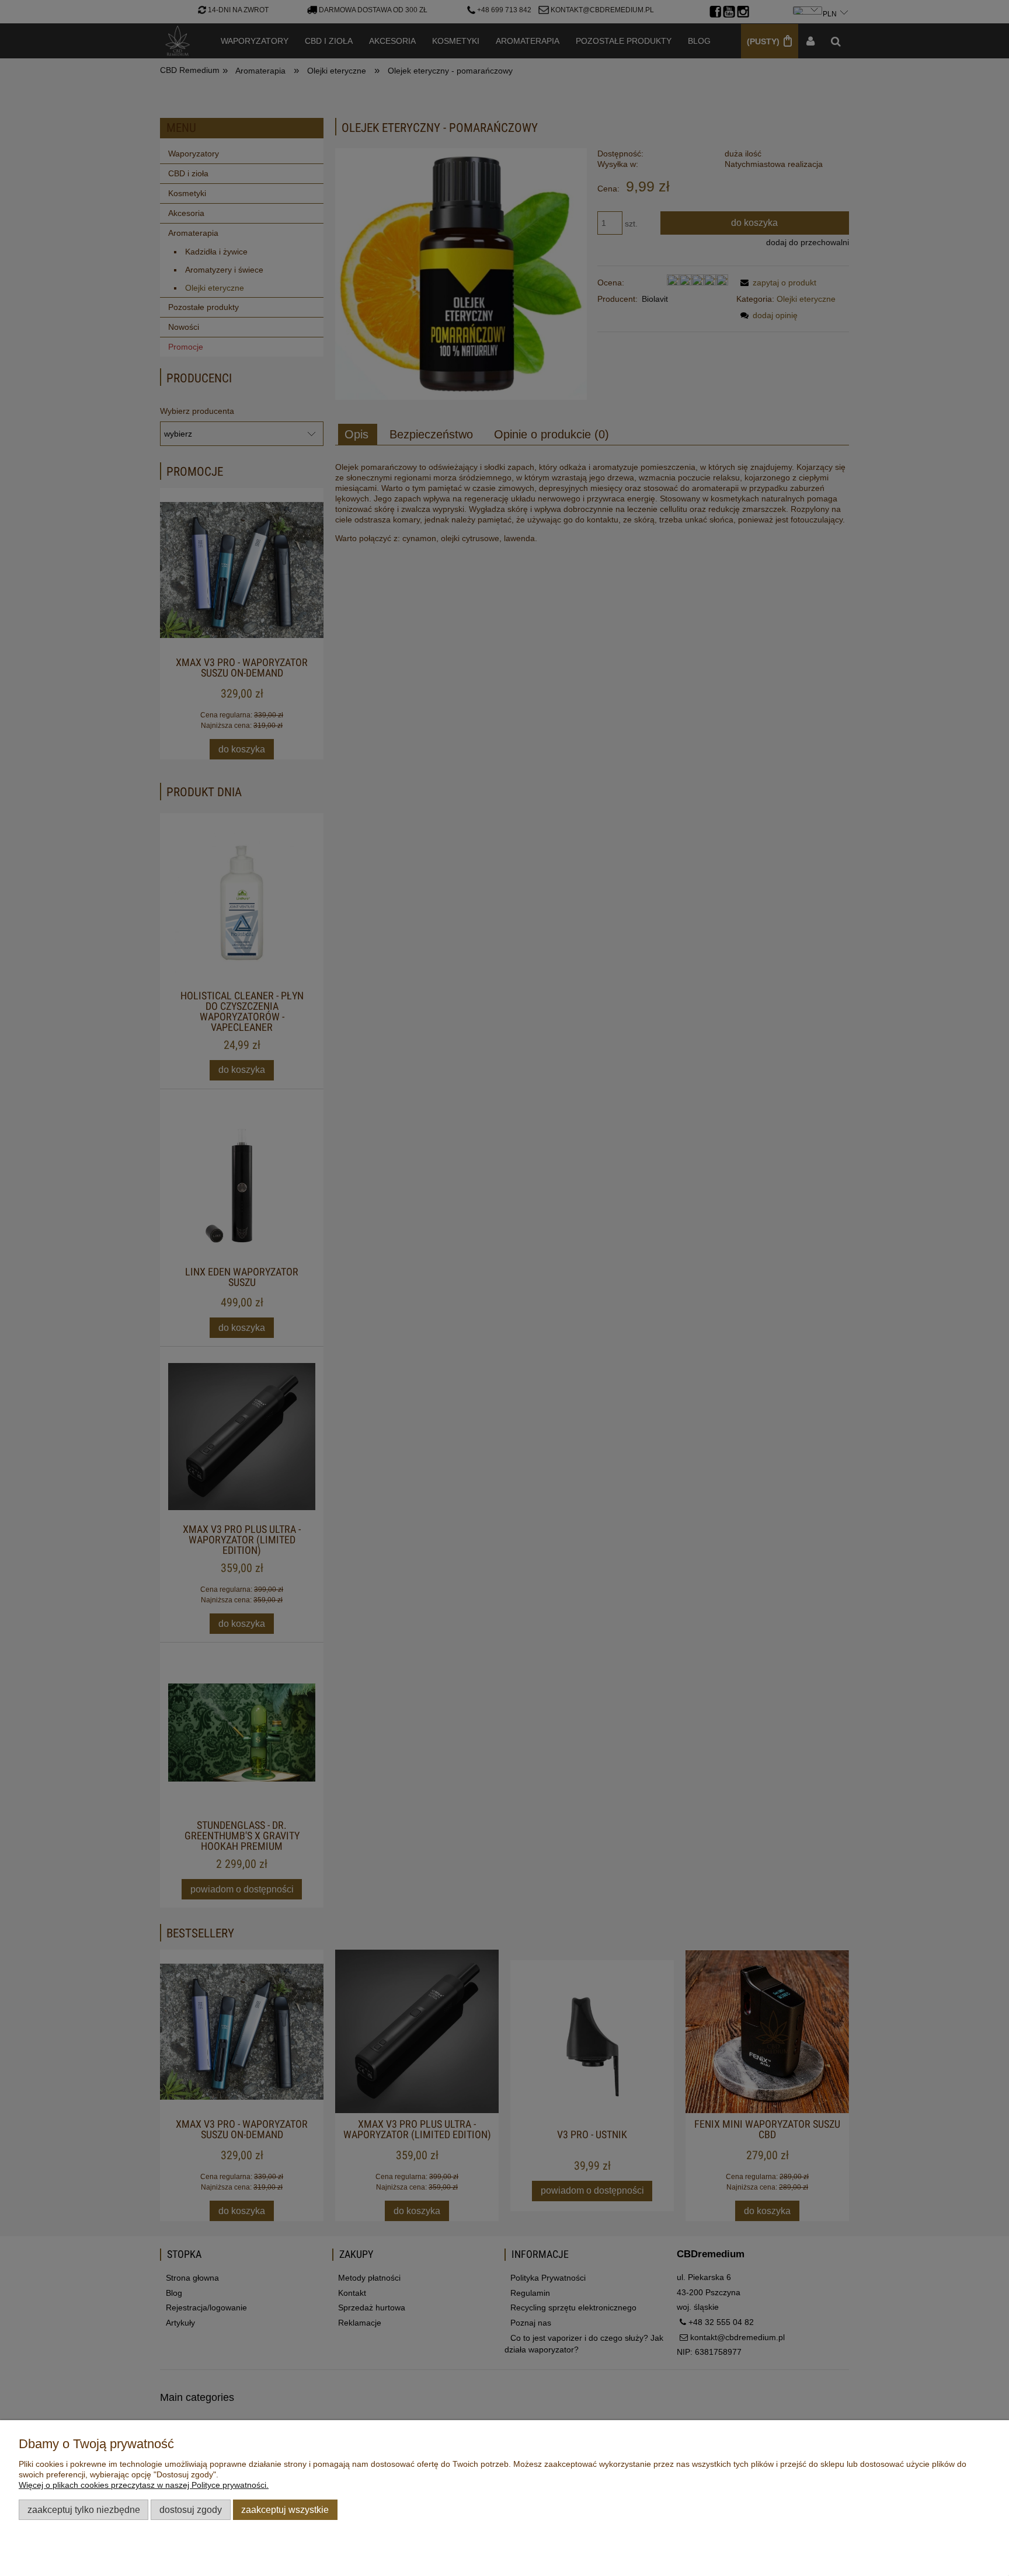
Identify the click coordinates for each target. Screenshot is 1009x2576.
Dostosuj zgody (191, 2509)
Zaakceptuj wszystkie (285, 2509)
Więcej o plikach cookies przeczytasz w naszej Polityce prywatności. (144, 2485)
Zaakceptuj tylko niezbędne (84, 2509)
